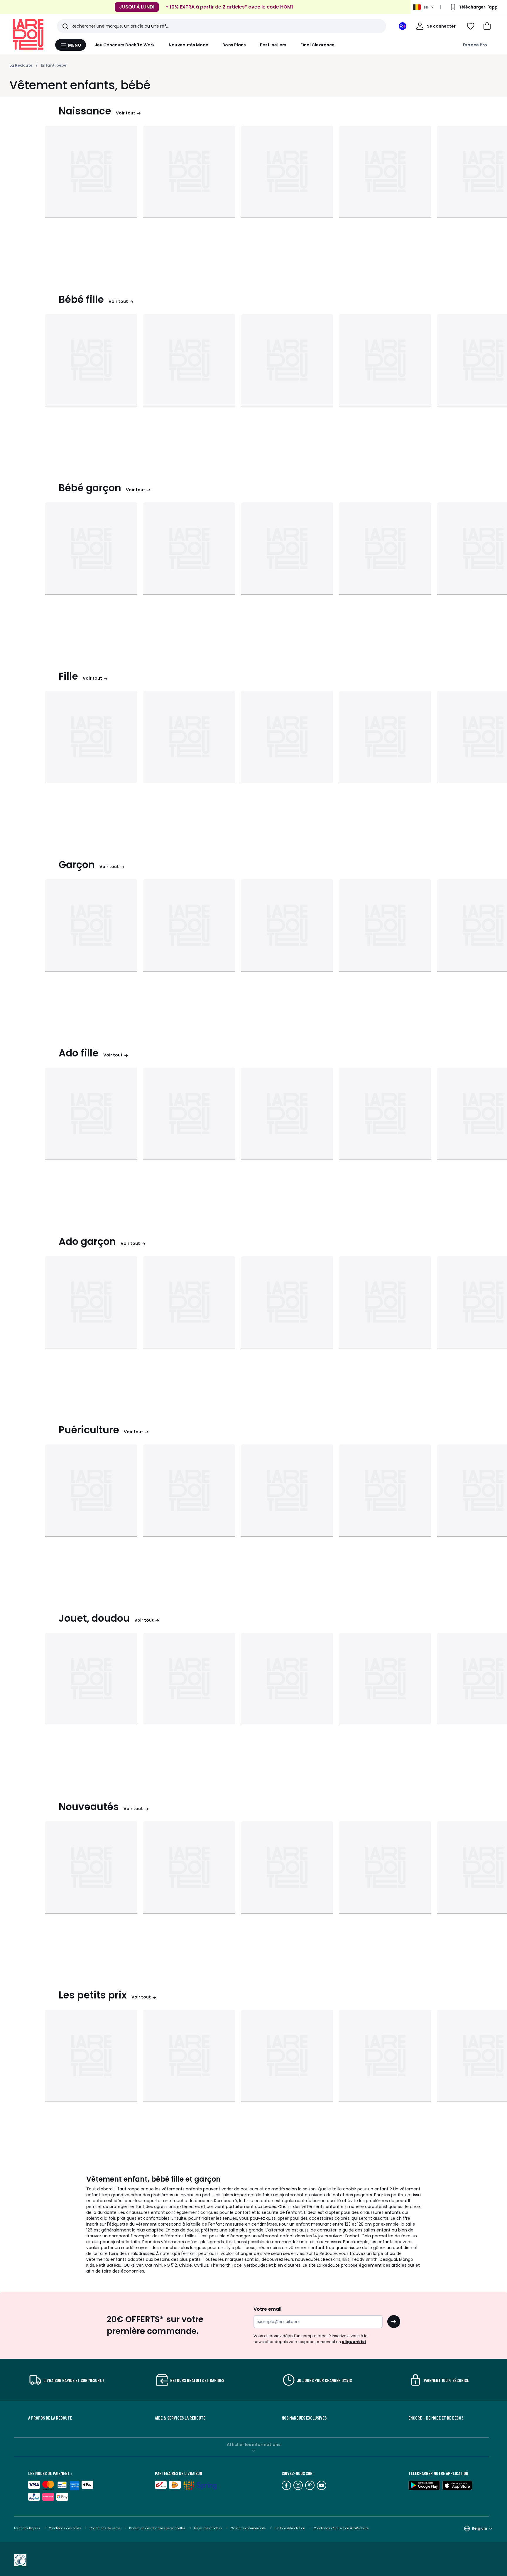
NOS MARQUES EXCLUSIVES (304, 2418)
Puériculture (89, 1430)
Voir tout (126, 113)
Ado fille (79, 1053)
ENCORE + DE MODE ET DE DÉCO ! (436, 2418)
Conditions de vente (105, 2528)
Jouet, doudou (94, 1618)
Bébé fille (81, 299)
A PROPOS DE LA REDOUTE (50, 2418)
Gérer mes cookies (209, 2528)
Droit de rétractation (290, 2528)
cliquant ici (354, 2342)
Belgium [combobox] (479, 2528)
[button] (487, 26)
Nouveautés (89, 1807)
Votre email (268, 2309)
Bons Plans (234, 45)
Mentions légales (27, 2528)
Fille (68, 676)
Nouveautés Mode (189, 45)
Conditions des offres (65, 2528)
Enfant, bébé (54, 65)
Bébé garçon (90, 488)
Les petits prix (93, 1995)
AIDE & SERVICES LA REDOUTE (180, 2418)
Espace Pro (475, 45)
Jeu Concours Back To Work (125, 45)
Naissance (85, 111)
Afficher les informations (254, 2445)
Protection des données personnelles (158, 2528)
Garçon (77, 865)
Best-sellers (273, 45)
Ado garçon (87, 1241)
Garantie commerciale (249, 2528)
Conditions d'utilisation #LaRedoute (341, 2528)
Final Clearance (317, 45)
